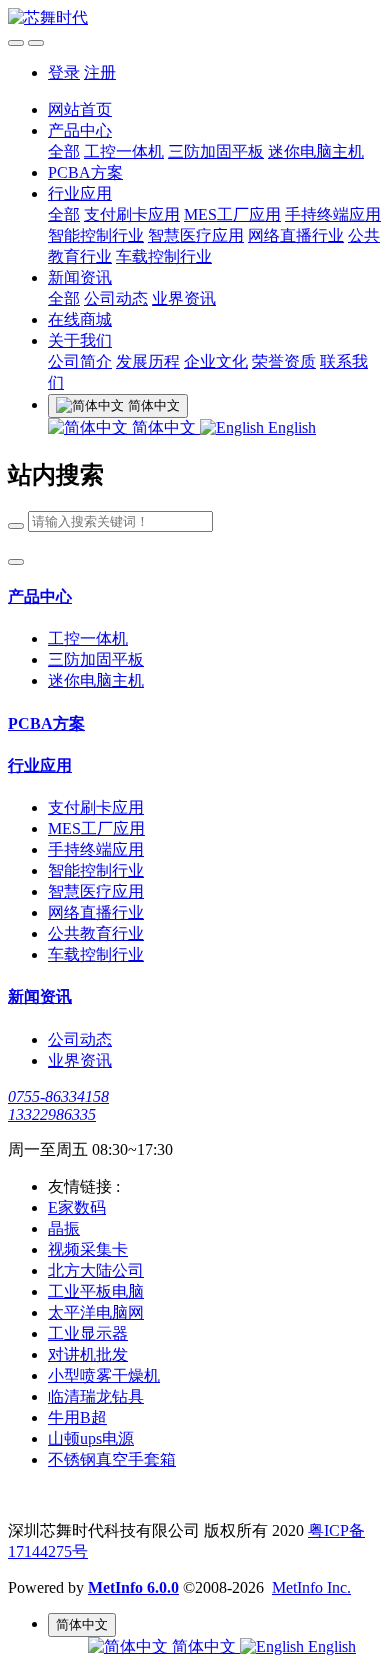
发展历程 (148, 361)
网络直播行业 (296, 235)
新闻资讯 (80, 277)
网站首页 (80, 109)
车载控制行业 (164, 256)
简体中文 (164, 427)
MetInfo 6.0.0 (133, 1587)
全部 (64, 151)
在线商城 (80, 319)
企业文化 (216, 361)
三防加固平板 (216, 151)
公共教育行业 (96, 933)
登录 (64, 72)
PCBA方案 (85, 172)
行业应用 (80, 193)
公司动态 (116, 298)
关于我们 (80, 340)
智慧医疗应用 (196, 235)
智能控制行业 (96, 235)
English (290, 427)
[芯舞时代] (195, 18)
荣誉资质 (284, 361)
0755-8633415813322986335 (58, 1105)
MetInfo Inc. (311, 1587)
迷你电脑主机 (316, 151)
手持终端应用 (333, 214)
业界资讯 (184, 298)
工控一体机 (124, 151)
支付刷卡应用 (132, 214)
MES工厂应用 (232, 214)
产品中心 (80, 130)
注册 (100, 72)
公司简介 (80, 361)
